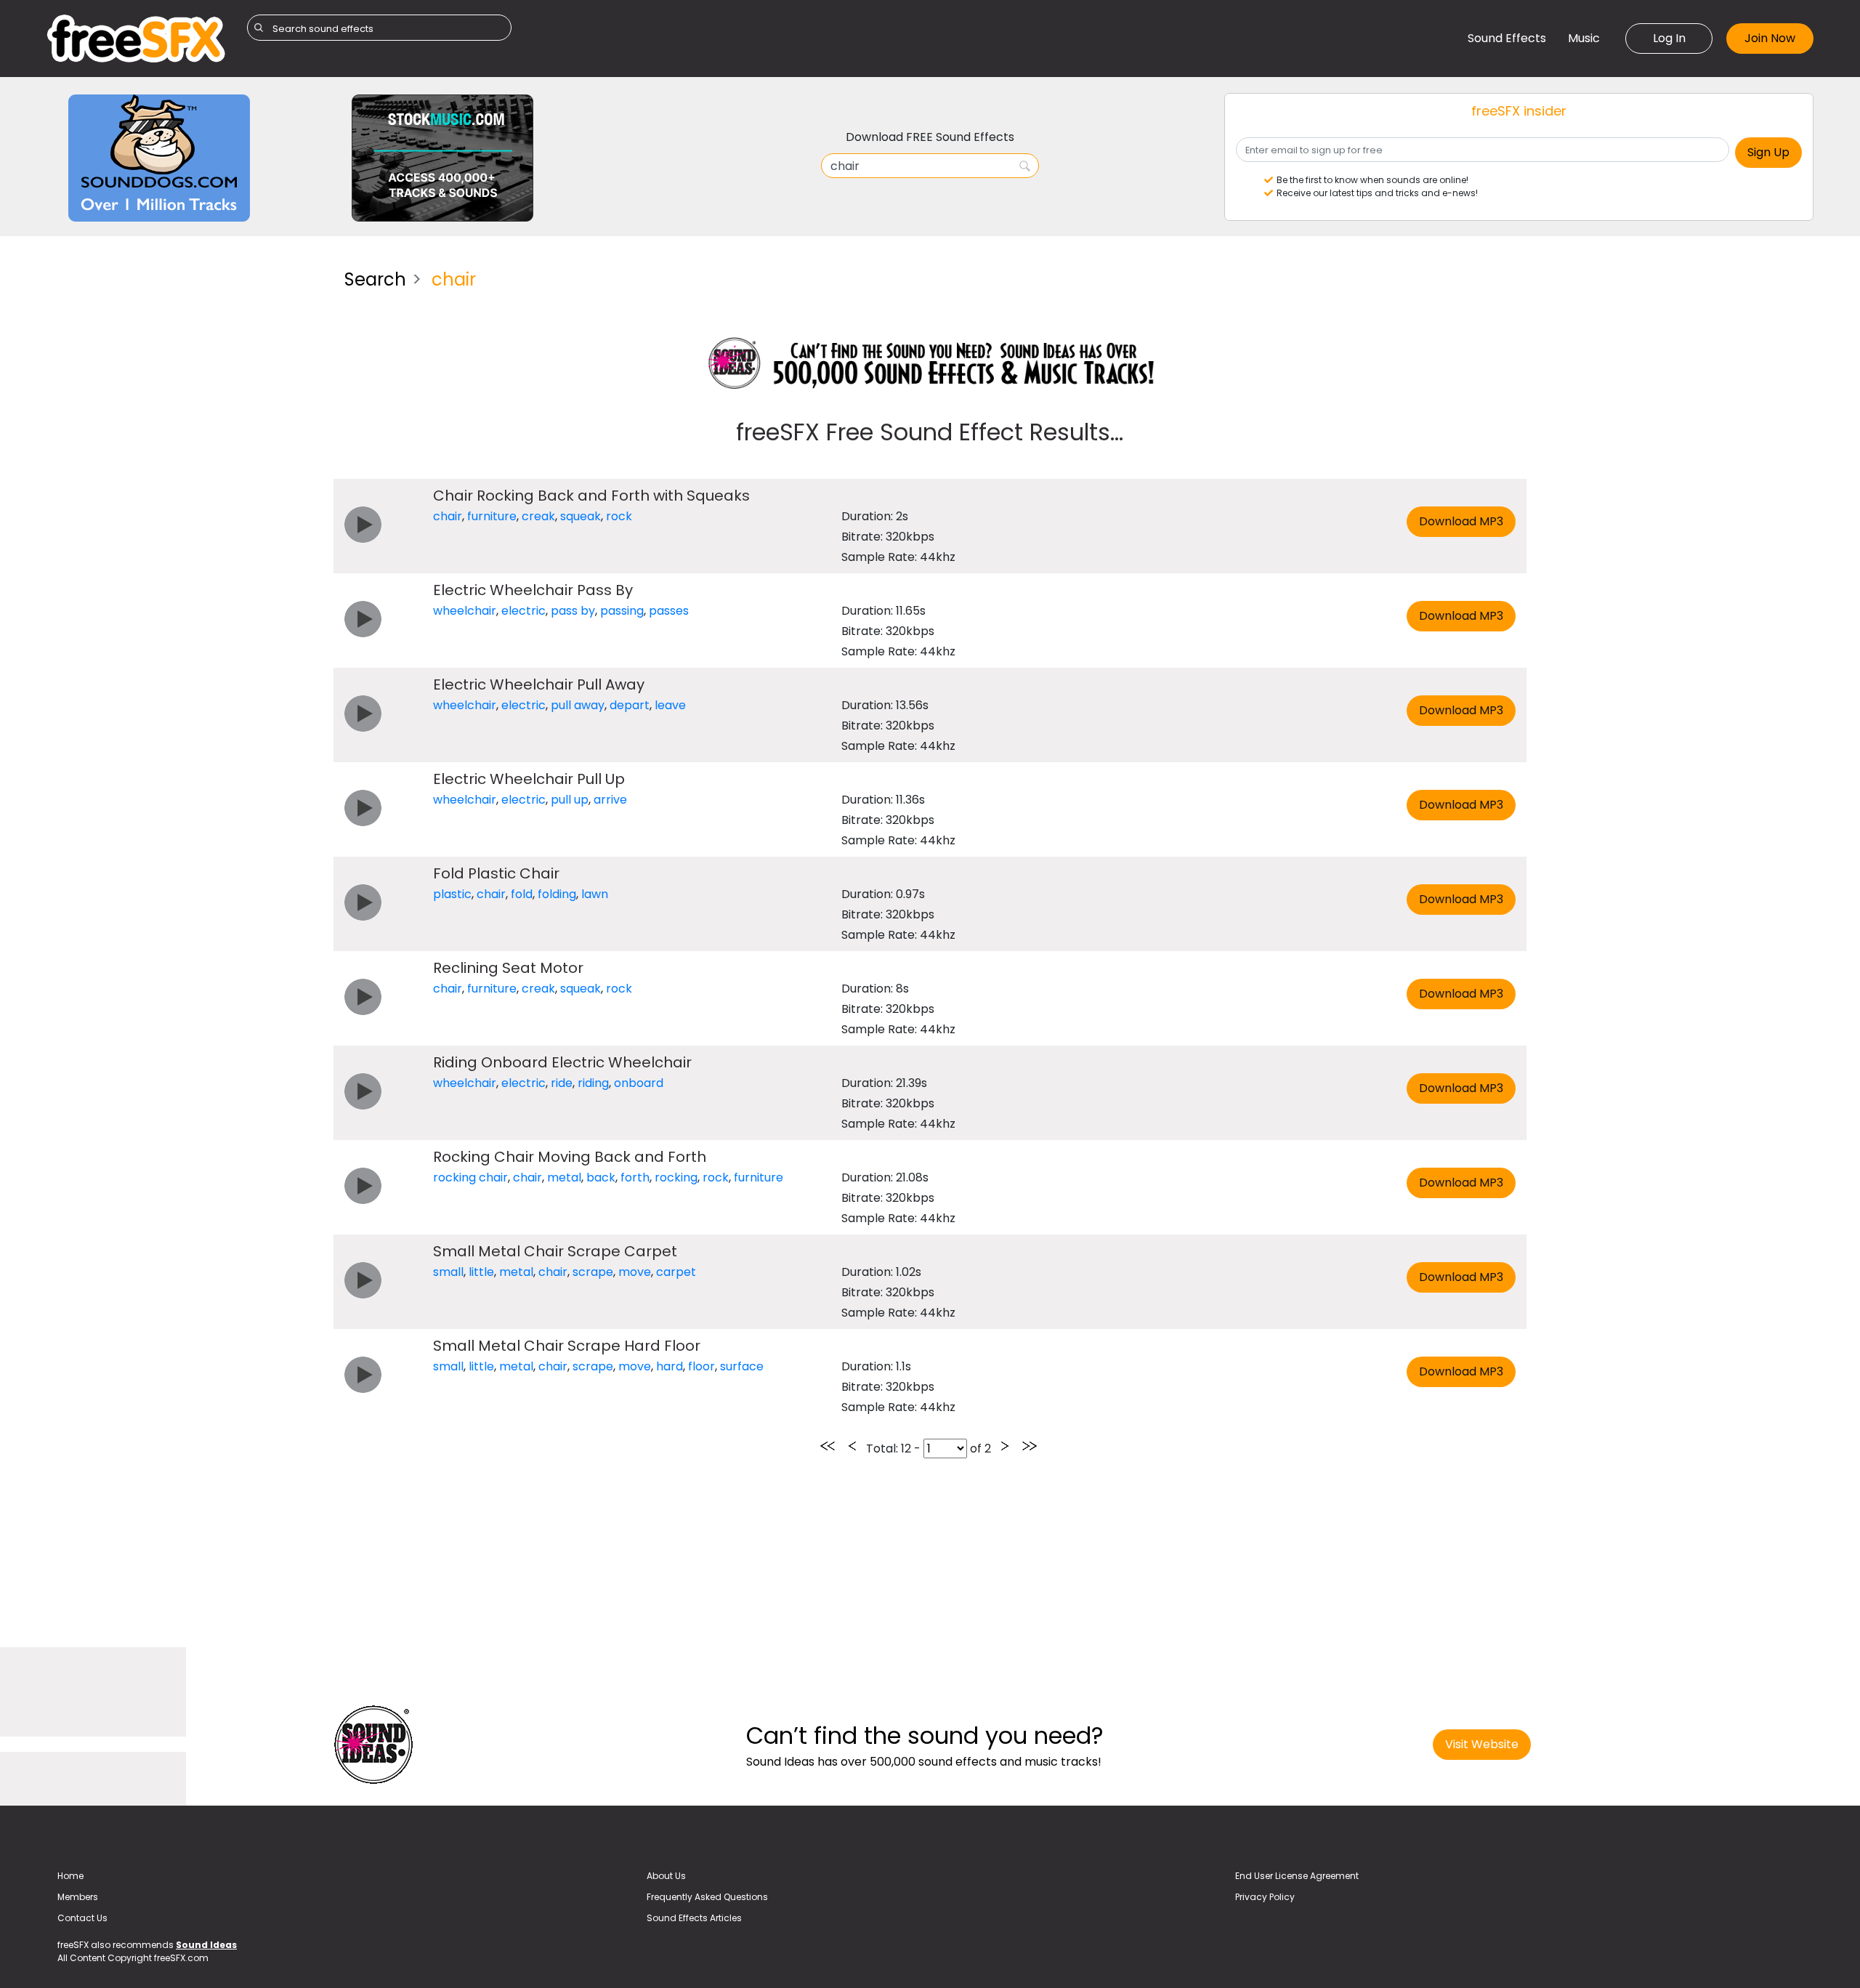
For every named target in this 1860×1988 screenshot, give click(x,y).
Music (1584, 38)
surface (742, 1366)
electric (523, 611)
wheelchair (465, 611)
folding (557, 894)
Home (70, 1876)
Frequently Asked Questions (707, 1897)
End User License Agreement (1297, 1876)
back (601, 1177)
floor (701, 1366)
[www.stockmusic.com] (442, 157)
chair (448, 516)
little (481, 1272)
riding (593, 1083)
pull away (578, 705)
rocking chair (470, 1177)
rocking (676, 1177)
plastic (452, 894)
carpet (676, 1272)
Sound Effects (1507, 38)
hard (670, 1366)
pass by (573, 611)
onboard (639, 1083)
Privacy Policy (1265, 1897)
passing (622, 611)
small (448, 1272)
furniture (492, 516)
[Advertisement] (185, 360)
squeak (581, 516)
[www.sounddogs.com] (159, 157)
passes (669, 611)
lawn (595, 894)
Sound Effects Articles (694, 1918)
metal (564, 1177)
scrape (593, 1272)
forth (635, 1177)
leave (670, 705)
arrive (610, 800)
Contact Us (82, 1918)
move (635, 1272)
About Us (666, 1876)
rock (619, 516)
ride (562, 1083)
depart (630, 705)
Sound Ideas (206, 1945)
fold (522, 894)
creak (538, 516)
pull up (570, 800)
